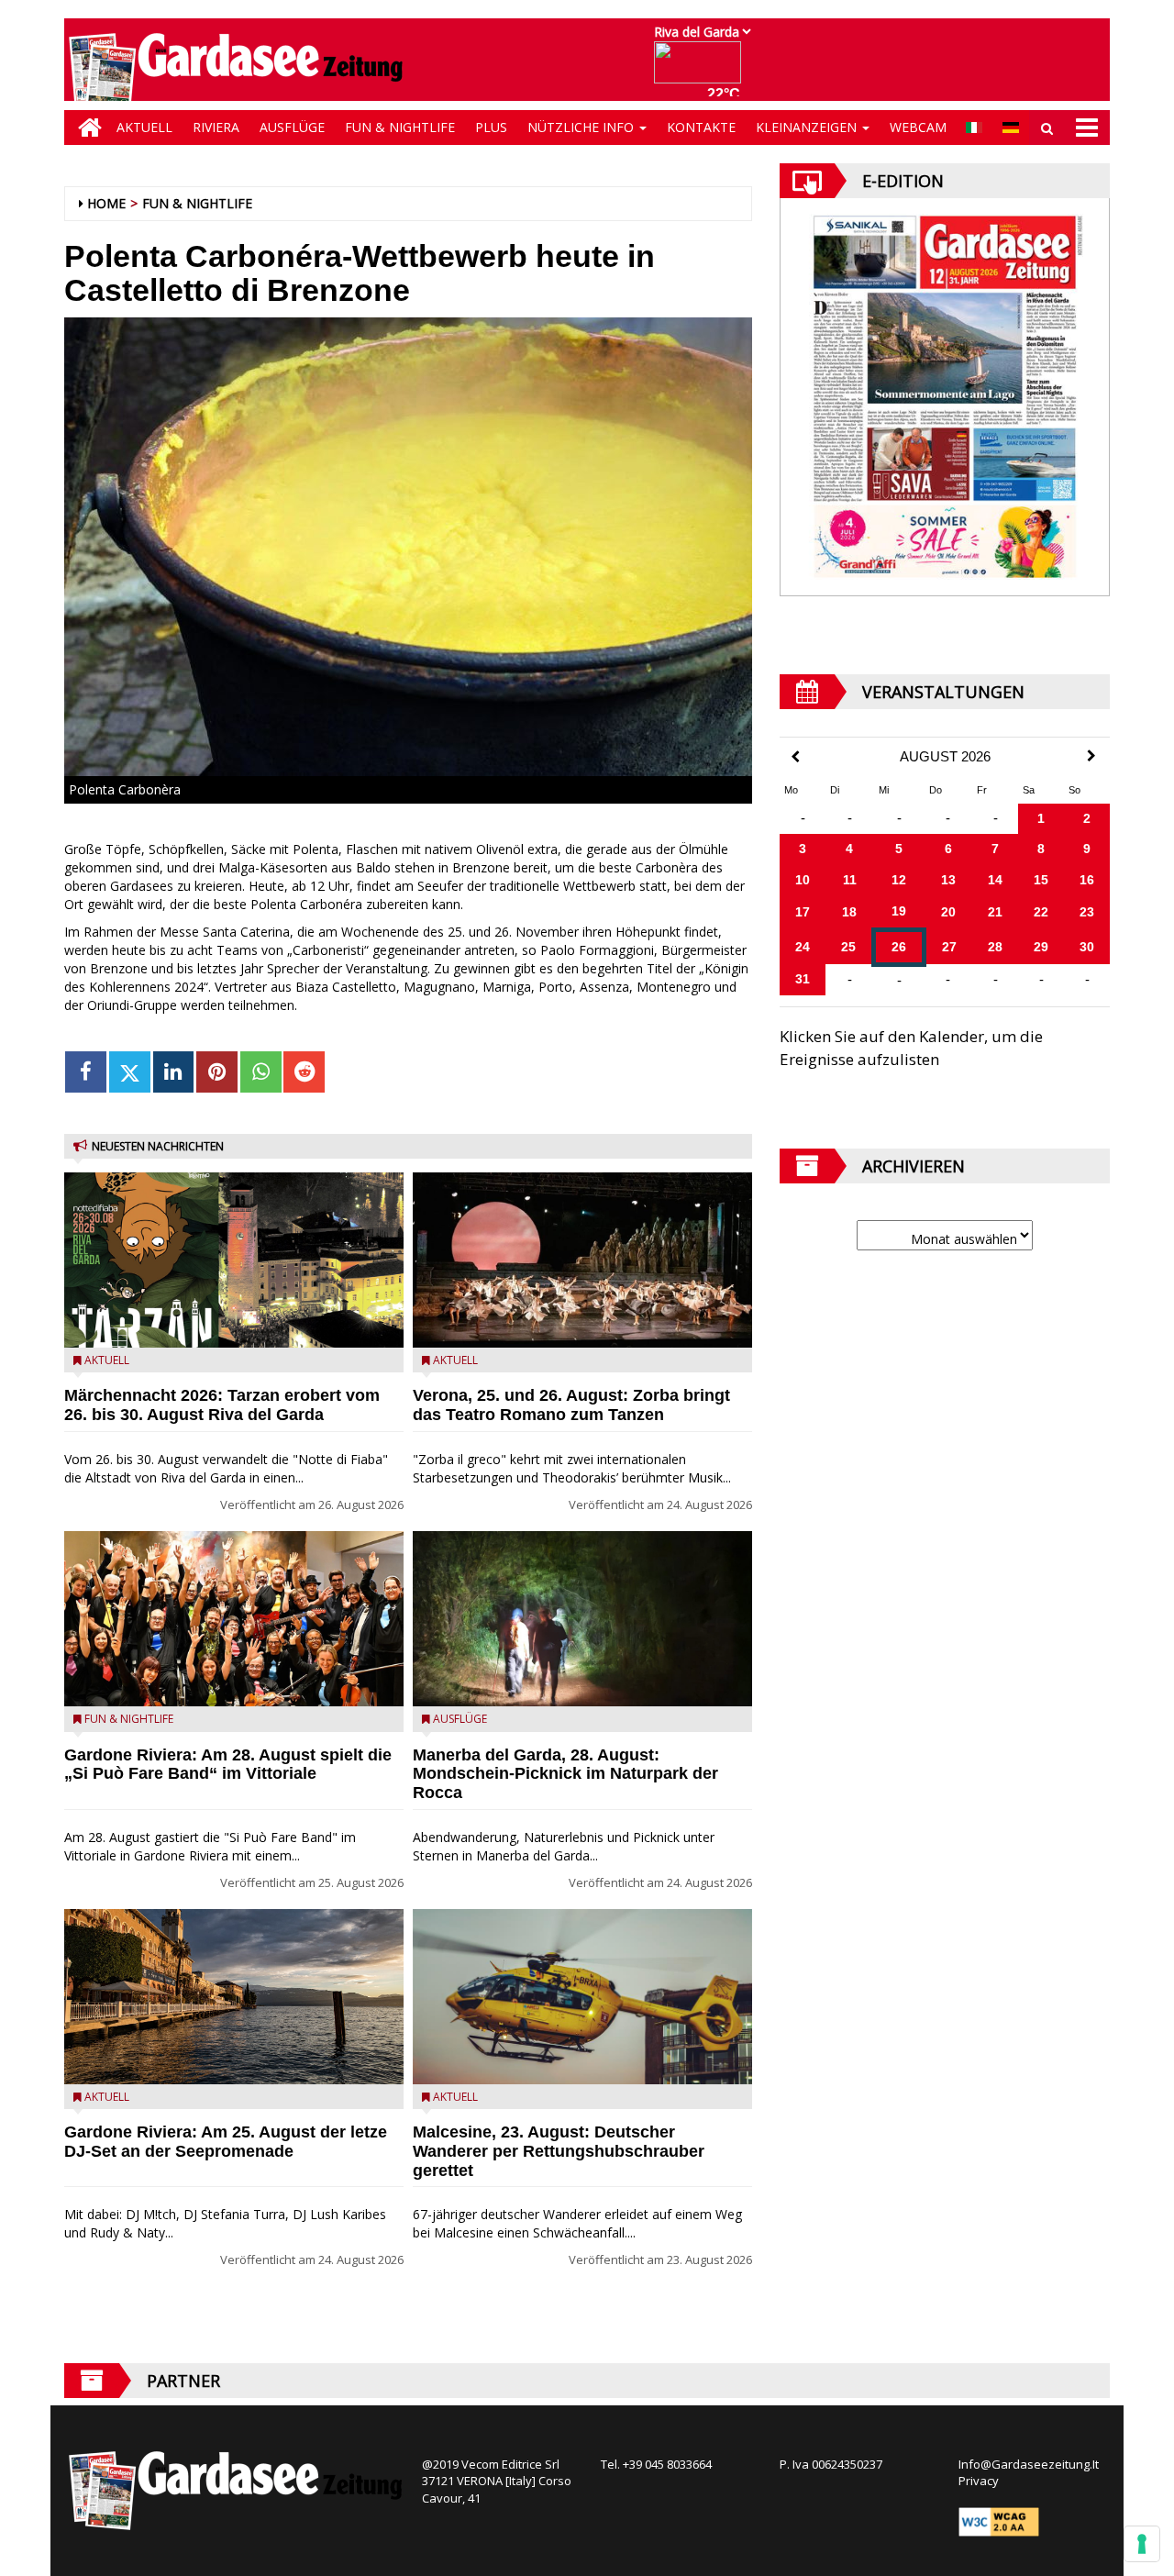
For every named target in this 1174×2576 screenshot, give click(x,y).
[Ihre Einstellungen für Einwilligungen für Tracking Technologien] (1142, 2544)
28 (995, 947)
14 (995, 880)
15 (1041, 880)
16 (1087, 880)
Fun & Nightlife (400, 127)
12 (899, 880)
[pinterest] (217, 1072)
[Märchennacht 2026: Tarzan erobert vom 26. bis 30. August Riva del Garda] (234, 1260)
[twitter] (130, 1072)
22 (1041, 912)
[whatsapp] (261, 1072)
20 (948, 912)
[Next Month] (1091, 756)
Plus (491, 127)
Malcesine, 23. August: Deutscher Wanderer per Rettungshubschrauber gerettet (559, 2151)
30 (1087, 947)
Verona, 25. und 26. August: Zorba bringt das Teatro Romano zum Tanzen (571, 1405)
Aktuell (144, 127)
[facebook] (86, 1072)
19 (899, 911)
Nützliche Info (582, 127)
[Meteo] (702, 71)
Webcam (918, 127)
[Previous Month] (795, 757)
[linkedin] (174, 1072)
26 (899, 947)
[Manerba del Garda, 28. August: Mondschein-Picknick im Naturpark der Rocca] (582, 1619)
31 (803, 979)
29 (1041, 947)
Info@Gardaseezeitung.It (1029, 2464)
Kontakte (701, 127)
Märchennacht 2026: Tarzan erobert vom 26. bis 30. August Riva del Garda (222, 1405)
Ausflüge (292, 127)
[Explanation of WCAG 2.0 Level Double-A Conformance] (999, 2520)
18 (849, 912)
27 (949, 947)
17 (803, 912)
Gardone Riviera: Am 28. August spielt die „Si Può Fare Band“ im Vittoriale (228, 1765)
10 (803, 880)
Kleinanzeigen (808, 127)
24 (803, 947)
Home (106, 203)
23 (1087, 912)
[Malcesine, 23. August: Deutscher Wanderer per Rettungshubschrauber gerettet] (582, 1997)
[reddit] (304, 1072)
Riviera (216, 127)
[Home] (85, 128)
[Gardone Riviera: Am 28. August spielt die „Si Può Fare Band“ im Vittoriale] (234, 1619)
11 (850, 880)
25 (848, 947)
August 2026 (945, 757)
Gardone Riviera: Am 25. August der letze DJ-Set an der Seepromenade (226, 2142)
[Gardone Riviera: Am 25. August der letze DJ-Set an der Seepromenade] (234, 1997)
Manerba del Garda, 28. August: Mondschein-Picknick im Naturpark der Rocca (565, 1774)
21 (995, 912)
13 (948, 880)
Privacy (979, 2481)
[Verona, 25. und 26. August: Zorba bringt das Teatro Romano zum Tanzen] (582, 1260)
